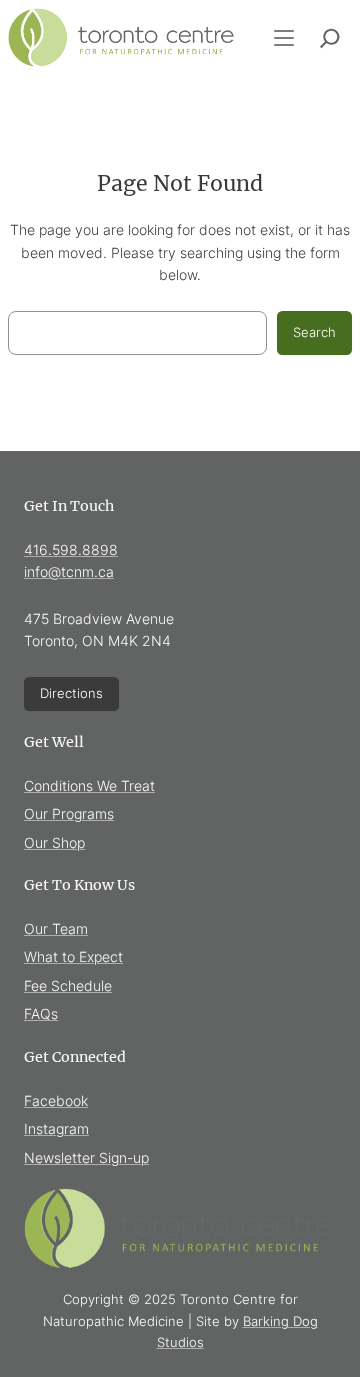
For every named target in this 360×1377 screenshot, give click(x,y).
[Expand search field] (330, 38)
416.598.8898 (71, 549)
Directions (71, 693)
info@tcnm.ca (69, 571)
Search (314, 332)
